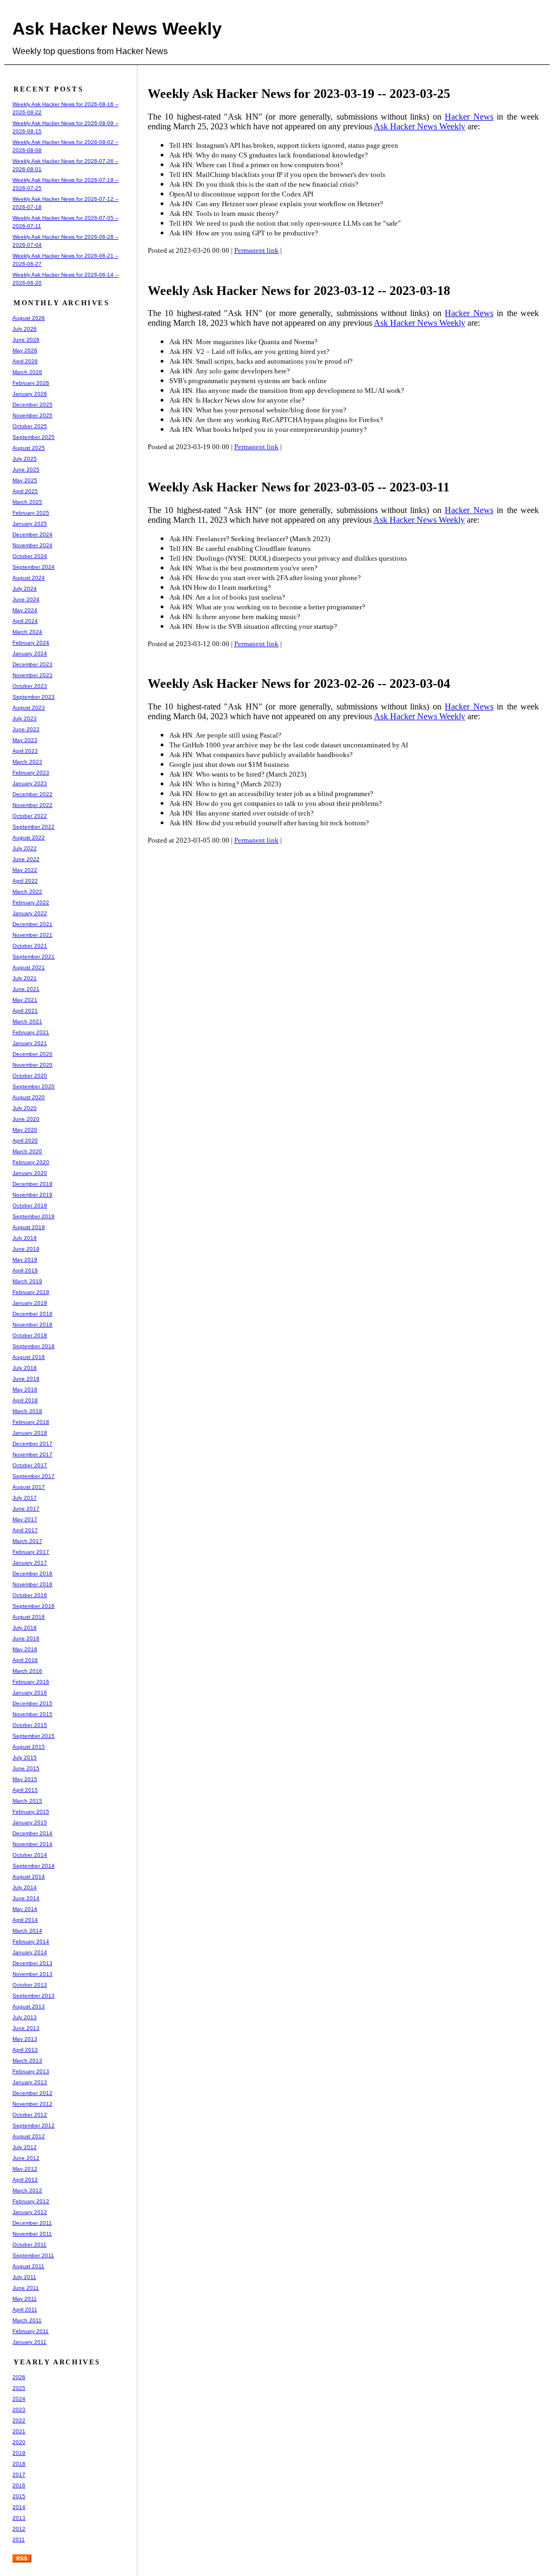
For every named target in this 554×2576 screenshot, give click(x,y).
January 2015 (30, 1822)
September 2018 (34, 1346)
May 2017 (25, 1519)
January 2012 (30, 2212)
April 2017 (25, 1530)
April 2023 (25, 751)
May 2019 (25, 1260)
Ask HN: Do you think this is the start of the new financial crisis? (264, 184)
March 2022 (27, 892)
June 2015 (26, 1768)
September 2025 (34, 437)
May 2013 (25, 2039)
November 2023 (32, 675)
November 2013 (32, 1974)
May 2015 (25, 1779)
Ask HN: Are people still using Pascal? (225, 735)
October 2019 (30, 1205)
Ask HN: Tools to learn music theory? (224, 213)
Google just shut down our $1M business (229, 764)
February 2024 (31, 643)
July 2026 (25, 329)
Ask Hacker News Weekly (117, 29)
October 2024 (30, 556)
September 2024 (34, 567)
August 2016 (29, 1617)
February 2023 (31, 773)
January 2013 (30, 2082)
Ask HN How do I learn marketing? (220, 587)
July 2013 (25, 2017)
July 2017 (25, 1498)
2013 (19, 2518)
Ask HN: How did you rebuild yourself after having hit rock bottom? (269, 823)
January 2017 (30, 1563)
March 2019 (27, 1281)
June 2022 (26, 859)
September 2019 (34, 1216)
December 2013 (32, 1963)
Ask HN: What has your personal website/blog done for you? (258, 410)
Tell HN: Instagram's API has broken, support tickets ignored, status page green (284, 145)
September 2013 (34, 1996)
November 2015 (32, 1714)
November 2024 (32, 545)
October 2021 (30, 946)
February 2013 (31, 2071)
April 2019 (25, 1270)
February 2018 (31, 1422)
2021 (19, 2431)
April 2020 (25, 1141)
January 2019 (30, 1303)
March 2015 (27, 1801)
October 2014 (30, 1855)
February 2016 (31, 1682)
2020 (19, 2442)
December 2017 (32, 1444)
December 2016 (32, 1573)
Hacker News (469, 117)
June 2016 (26, 1638)
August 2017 (29, 1487)
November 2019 (32, 1195)
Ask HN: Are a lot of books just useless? (227, 597)
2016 (19, 2485)
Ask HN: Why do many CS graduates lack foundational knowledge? (269, 155)
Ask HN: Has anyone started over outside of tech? (242, 813)
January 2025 (30, 524)
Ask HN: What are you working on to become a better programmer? (267, 607)
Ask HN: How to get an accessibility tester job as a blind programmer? (271, 794)
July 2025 (25, 459)
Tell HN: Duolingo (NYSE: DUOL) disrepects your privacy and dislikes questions (288, 558)
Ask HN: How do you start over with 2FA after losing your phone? (265, 578)
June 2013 (26, 2028)
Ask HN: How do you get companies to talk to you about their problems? (276, 803)
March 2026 (27, 372)
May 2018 (25, 1389)
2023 (19, 2410)
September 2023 (34, 697)
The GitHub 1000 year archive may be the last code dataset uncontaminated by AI (289, 745)
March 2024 (27, 632)
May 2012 (25, 2169)
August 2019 (29, 1227)
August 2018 (29, 1357)
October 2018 (30, 1335)
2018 (19, 2464)
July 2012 (25, 2147)
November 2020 (32, 1065)
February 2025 (31, 513)
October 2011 (29, 2245)
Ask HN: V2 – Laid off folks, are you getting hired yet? (249, 351)
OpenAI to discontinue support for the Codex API (241, 194)
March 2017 (27, 1541)
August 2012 (29, 2136)
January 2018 (30, 1433)
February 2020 (31, 1162)
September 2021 (34, 957)
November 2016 (32, 1584)
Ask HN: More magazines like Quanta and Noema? (243, 342)
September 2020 (34, 1086)
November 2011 (32, 2234)
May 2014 (25, 1909)
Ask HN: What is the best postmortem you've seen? (243, 568)
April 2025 (25, 491)
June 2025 (26, 469)
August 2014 (29, 1877)
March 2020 (27, 1151)
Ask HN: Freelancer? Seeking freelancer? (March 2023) (250, 539)
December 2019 (32, 1184)
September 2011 (33, 2255)
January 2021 (30, 1043)
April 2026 (25, 361)
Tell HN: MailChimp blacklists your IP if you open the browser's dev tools (277, 175)
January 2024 (30, 653)
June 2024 (26, 599)
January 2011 (29, 2342)
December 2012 (32, 2093)
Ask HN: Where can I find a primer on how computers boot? (256, 165)
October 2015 (30, 1725)
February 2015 (31, 1812)
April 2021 (25, 1011)
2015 (19, 2496)
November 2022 (32, 805)
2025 (19, 2388)
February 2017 (31, 1552)
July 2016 (25, 1628)
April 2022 (25, 881)
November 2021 (32, 935)
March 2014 (27, 1931)
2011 (19, 2539)
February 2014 (31, 1941)
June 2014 (26, 1898)
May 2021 (25, 1000)
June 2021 (26, 989)
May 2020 (25, 1130)
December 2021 (32, 924)
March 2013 (27, 2061)
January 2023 (30, 783)
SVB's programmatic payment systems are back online (248, 381)
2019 (19, 2453)
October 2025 (30, 426)
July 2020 (25, 1108)
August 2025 (29, 448)
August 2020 (29, 1097)
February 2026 (31, 383)
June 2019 (26, 1249)
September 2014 (34, 1866)
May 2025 (25, 480)
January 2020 (30, 1173)
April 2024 (25, 621)
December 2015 (32, 1703)
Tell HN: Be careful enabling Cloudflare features (240, 548)
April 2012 (25, 2180)
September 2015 (34, 1736)
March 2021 (27, 1021)
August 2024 (29, 578)
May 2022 (25, 870)
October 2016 (30, 1595)
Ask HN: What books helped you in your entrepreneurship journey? (268, 429)
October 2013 (30, 1985)
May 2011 (25, 2299)
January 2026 (30, 394)
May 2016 (25, 1649)
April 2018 (25, 1400)
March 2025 (27, 502)
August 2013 (29, 2006)
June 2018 (26, 1379)
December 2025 (32, 405)
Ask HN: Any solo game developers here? (230, 371)
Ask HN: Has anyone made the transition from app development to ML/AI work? (287, 390)
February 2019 (31, 1292)
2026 (19, 2377)
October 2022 (30, 816)
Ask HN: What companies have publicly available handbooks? (261, 755)
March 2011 (27, 2320)
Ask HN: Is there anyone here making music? (235, 617)
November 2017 (32, 1454)
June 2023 (26, 729)
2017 (19, 2475)
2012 (19, 2529)
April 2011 (25, 2309)
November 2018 (32, 1325)
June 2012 (26, 2158)
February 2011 (31, 2331)
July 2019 (25, 1238)
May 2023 (25, 740)
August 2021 (29, 967)
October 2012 (30, 2115)
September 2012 (34, 2125)
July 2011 (24, 2277)
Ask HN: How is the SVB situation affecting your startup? (253, 626)
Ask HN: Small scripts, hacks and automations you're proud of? (261, 361)
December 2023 (32, 664)
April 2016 (25, 1660)
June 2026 (26, 340)
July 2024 (25, 589)
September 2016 (34, 1606)
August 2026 (29, 318)
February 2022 (31, 902)
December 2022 (32, 794)
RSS (22, 2558)
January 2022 (30, 913)
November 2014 (32, 1844)
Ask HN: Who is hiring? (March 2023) (225, 784)
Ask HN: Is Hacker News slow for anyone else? (237, 400)
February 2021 (31, 1032)
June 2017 (26, 1509)
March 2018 (27, 1411)
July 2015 (25, 1757)
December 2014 (32, 1833)
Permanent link (256, 250)
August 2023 (29, 708)
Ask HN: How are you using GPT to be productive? (244, 233)
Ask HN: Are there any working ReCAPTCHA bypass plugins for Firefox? (276, 420)
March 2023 (27, 762)
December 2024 (32, 534)
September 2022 (34, 827)
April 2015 (25, 1790)
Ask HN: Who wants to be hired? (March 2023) (238, 774)
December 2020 (32, 1054)
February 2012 (31, 2201)
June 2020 (26, 1119)
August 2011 (28, 2266)
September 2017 (34, 1476)
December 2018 (32, 1314)
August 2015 (29, 1747)
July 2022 (25, 848)
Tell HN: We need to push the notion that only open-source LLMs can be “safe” (285, 223)
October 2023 (30, 686)
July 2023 (25, 718)
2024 (19, 2399)
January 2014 (30, 1952)
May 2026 (25, 350)
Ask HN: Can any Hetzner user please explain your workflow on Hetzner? (276, 204)
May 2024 (25, 610)
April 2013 (25, 2050)
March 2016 (27, 1671)
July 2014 (25, 1887)
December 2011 (32, 2223)
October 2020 (30, 1076)
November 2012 (32, 2104)
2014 (19, 2507)
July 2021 (25, 978)
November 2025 (32, 415)
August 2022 (29, 837)
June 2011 (26, 2288)
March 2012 (27, 2190)
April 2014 (25, 1920)
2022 (19, 2420)
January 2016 (30, 1693)
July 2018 (25, 1368)
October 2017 (30, 1465)
